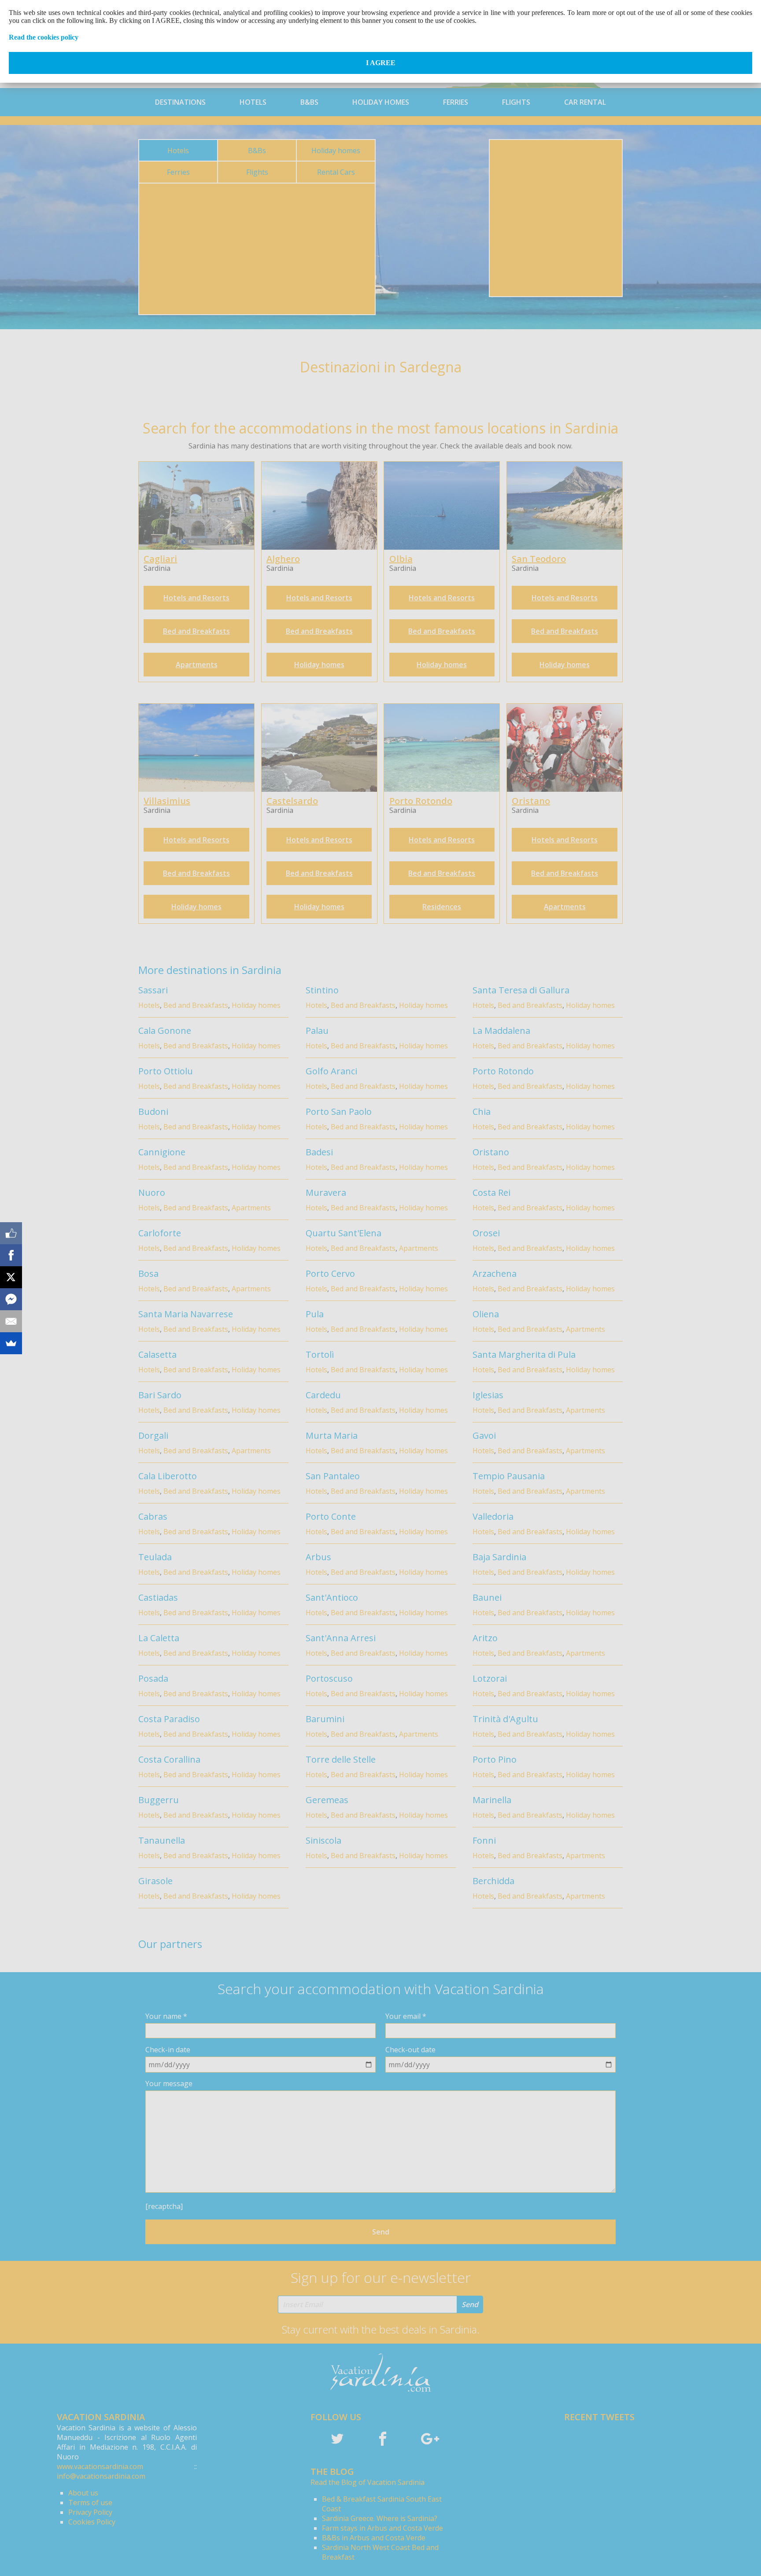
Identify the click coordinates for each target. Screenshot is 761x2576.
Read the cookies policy (44, 37)
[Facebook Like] (11, 1233)
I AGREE (381, 63)
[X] (11, 1277)
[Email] (11, 1321)
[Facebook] (11, 1255)
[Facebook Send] (11, 1299)
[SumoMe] (11, 1343)
